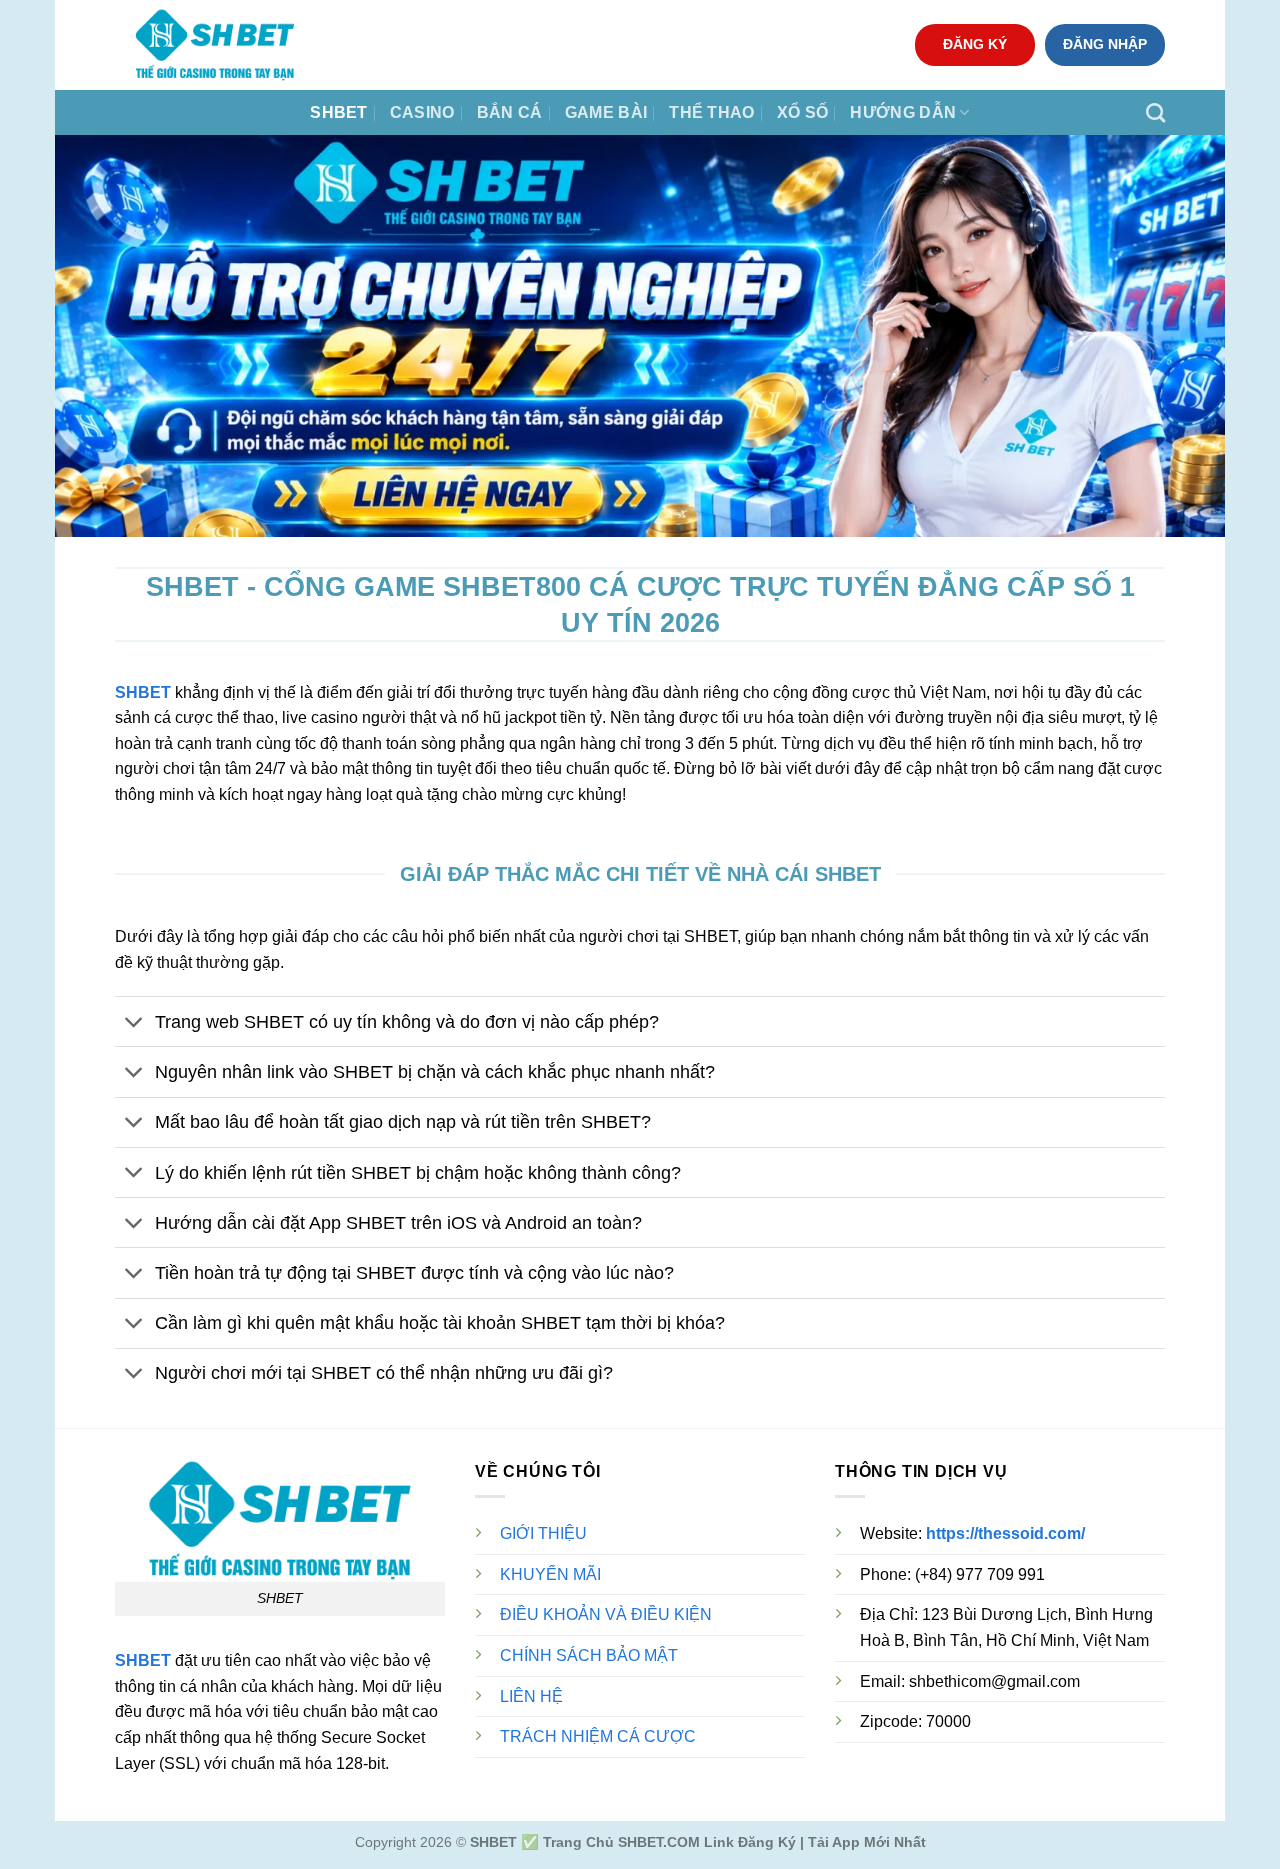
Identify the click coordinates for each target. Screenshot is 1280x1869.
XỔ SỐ (803, 112)
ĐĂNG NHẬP (1105, 44)
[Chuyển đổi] (134, 1023)
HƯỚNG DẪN (903, 112)
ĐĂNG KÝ (975, 44)
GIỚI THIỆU (543, 1533)
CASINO (422, 112)
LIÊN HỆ (531, 1696)
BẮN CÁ (510, 112)
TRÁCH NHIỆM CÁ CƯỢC (598, 1736)
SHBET (339, 112)
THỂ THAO (712, 112)
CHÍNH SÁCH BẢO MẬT (589, 1655)
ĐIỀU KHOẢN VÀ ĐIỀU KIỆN (606, 1614)
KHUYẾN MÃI (550, 1574)
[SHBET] (215, 45)
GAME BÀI (606, 112)
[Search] (1155, 112)
